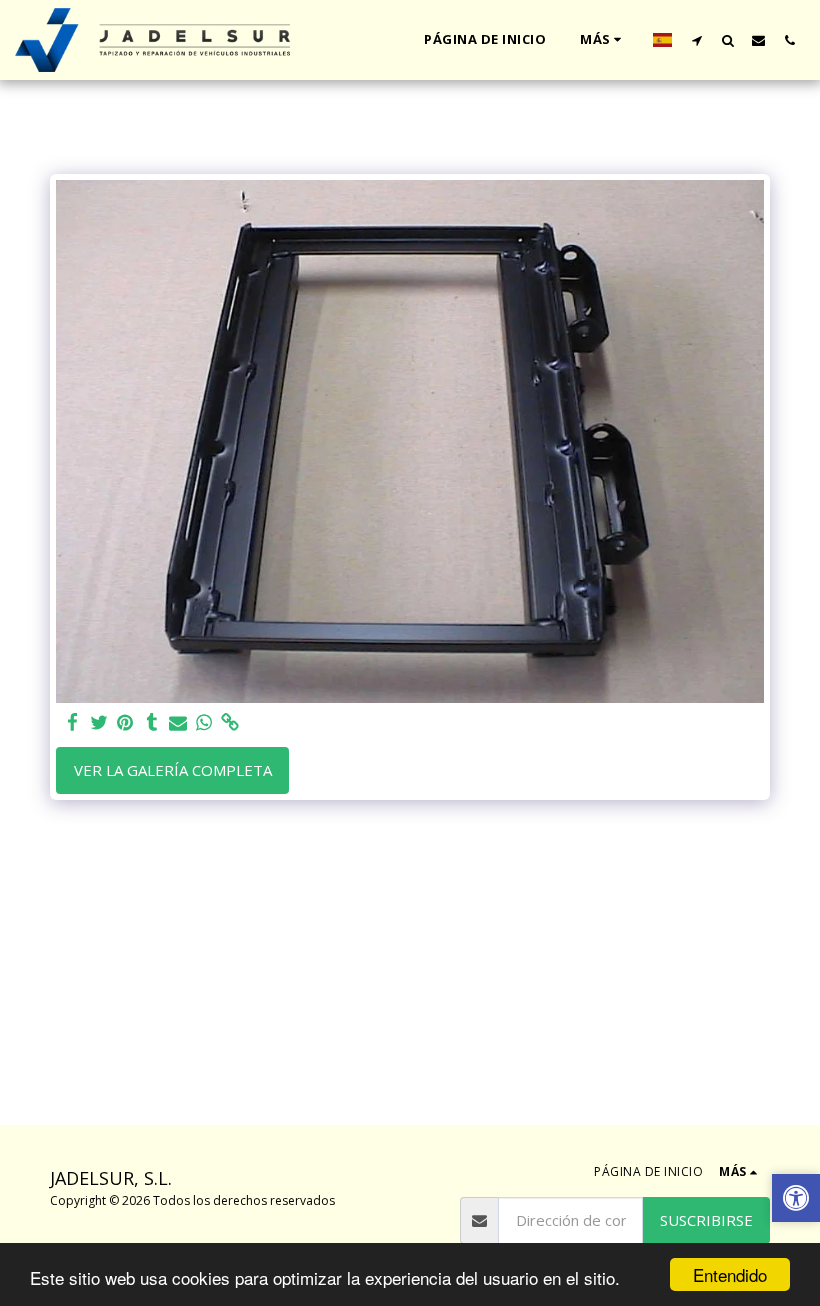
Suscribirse (706, 1220)
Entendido (730, 1274)
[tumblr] (151, 722)
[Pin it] (125, 722)
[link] (230, 722)
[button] (696, 40)
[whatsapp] (204, 722)
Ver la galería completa (173, 770)
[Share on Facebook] (73, 722)
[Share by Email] (178, 722)
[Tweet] (99, 722)
